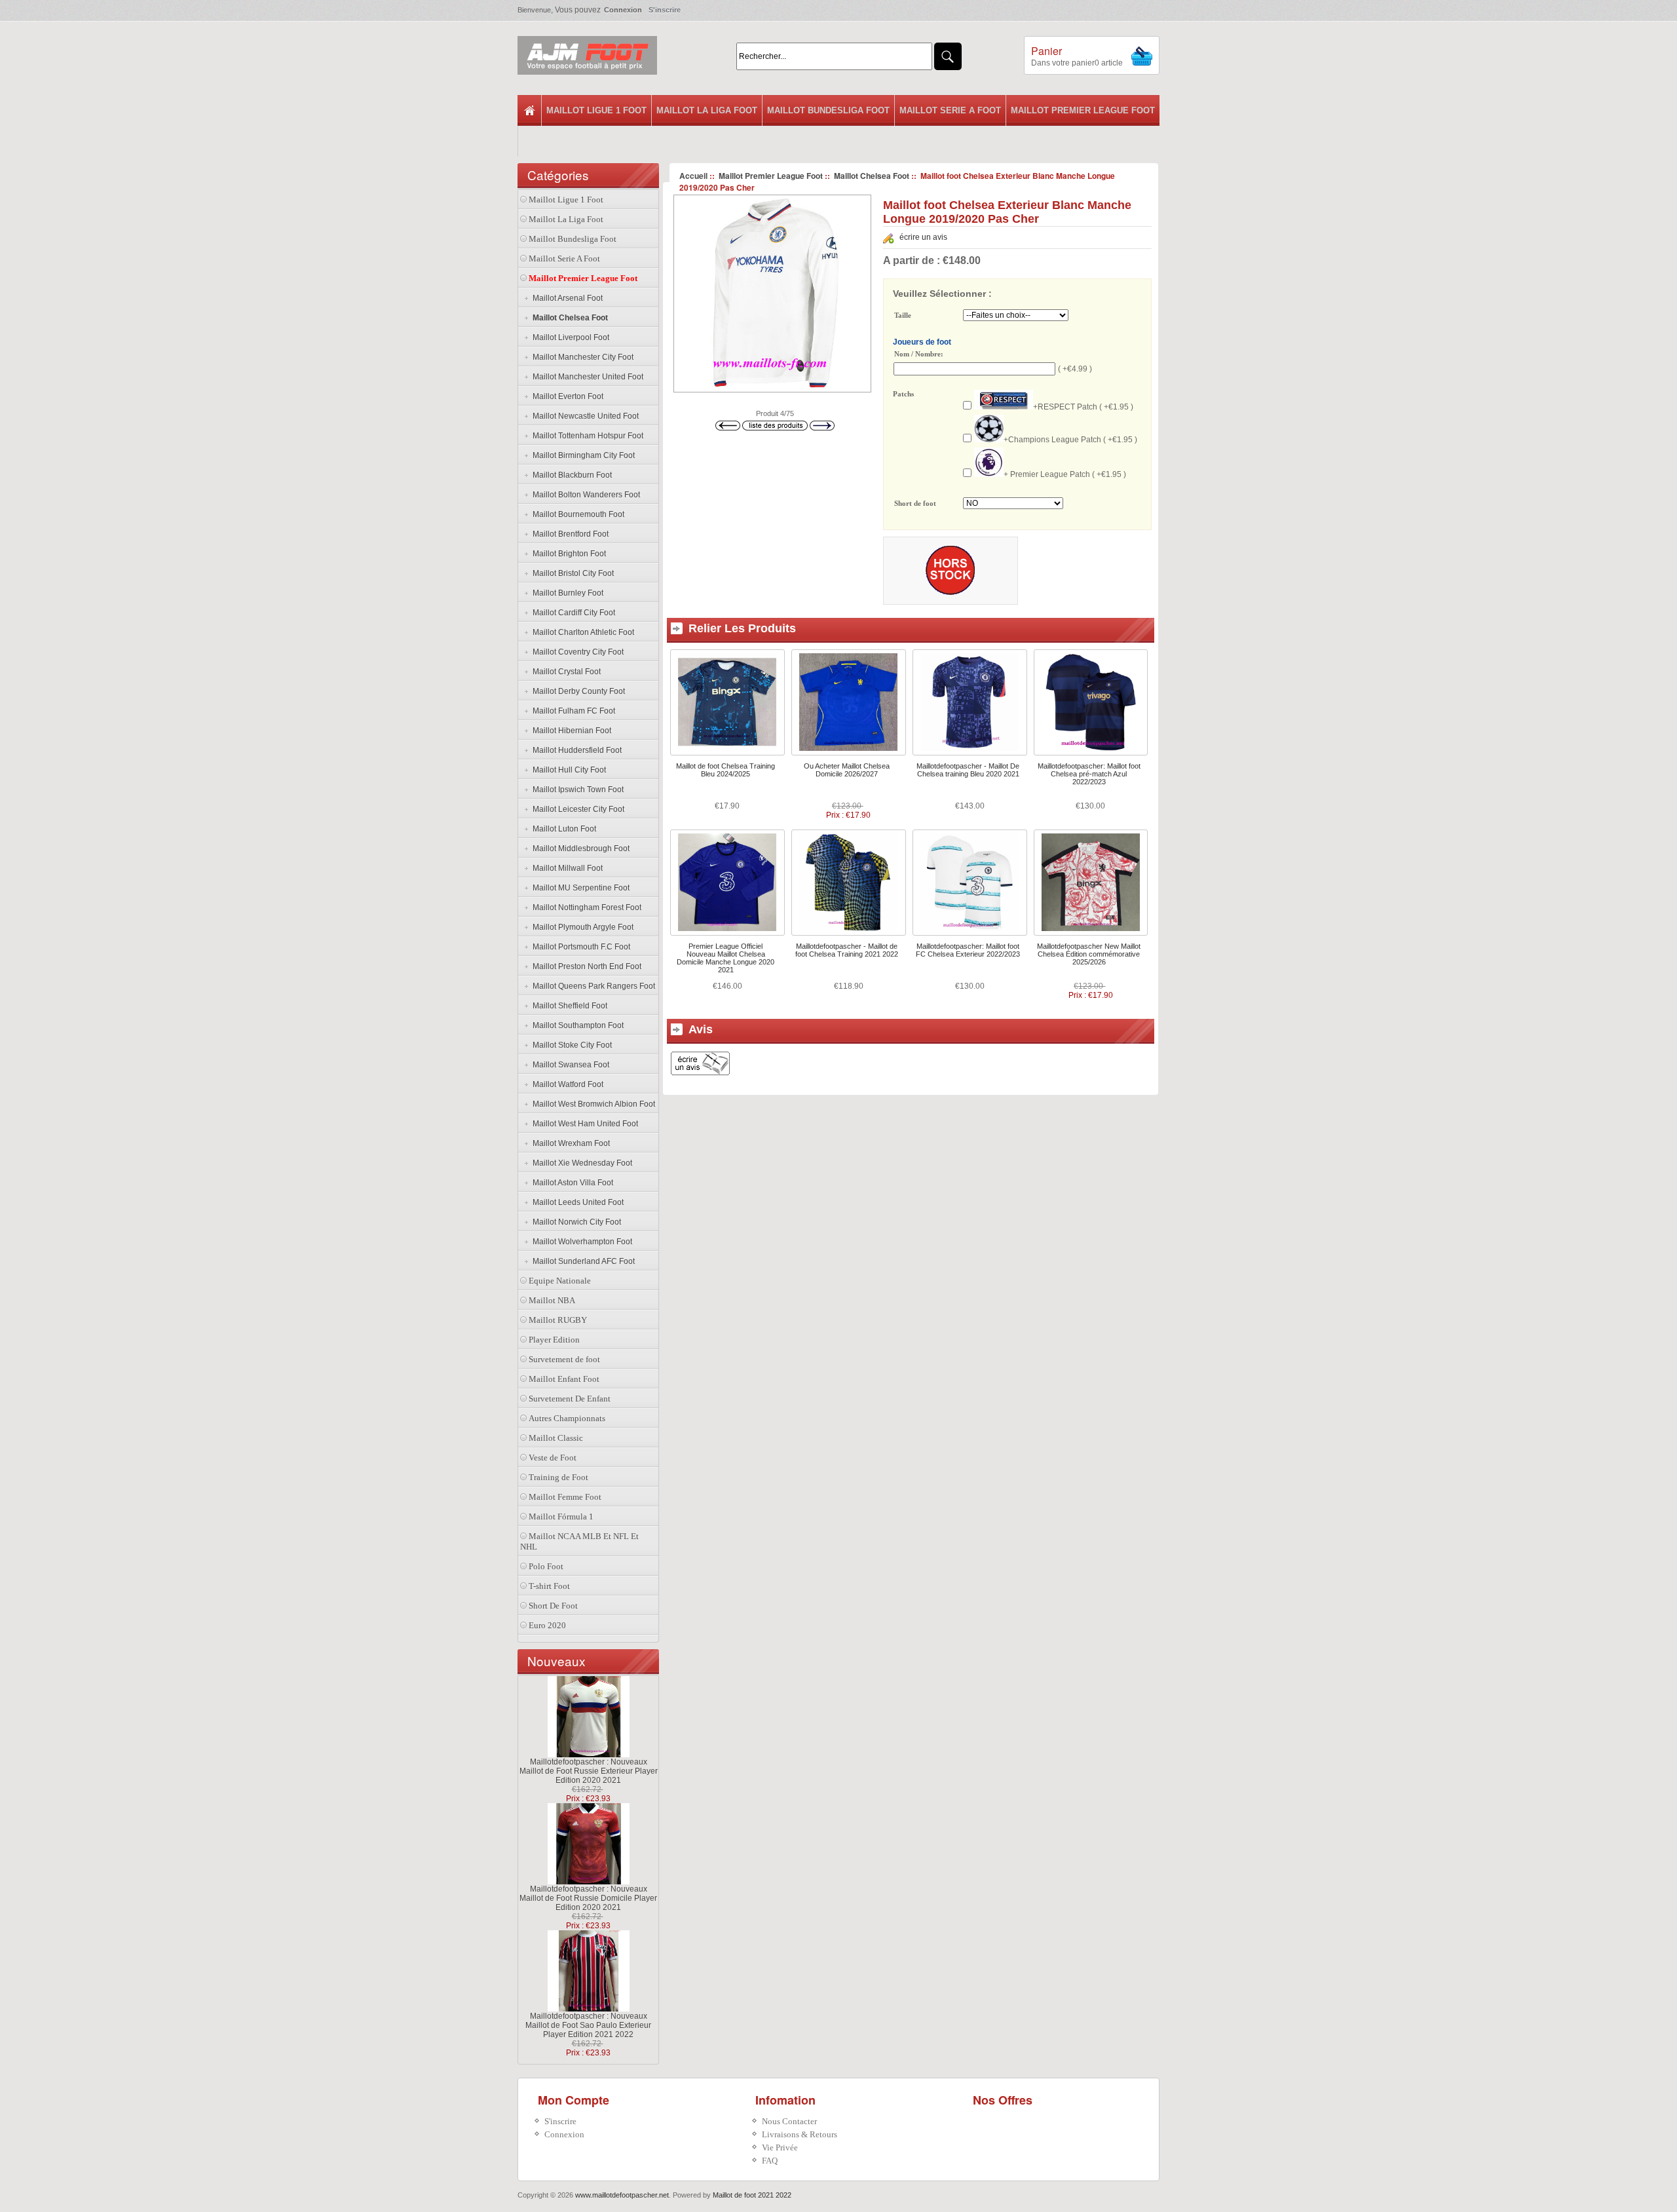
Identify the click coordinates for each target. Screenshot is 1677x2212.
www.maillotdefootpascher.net (622, 2195)
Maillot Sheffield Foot (568, 1006)
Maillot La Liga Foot (707, 110)
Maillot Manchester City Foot (581, 357)
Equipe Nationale (560, 1281)
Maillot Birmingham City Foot (582, 455)
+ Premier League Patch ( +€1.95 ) (1065, 474)
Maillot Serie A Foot (950, 110)
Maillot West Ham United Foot (583, 1124)
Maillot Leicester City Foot (576, 809)
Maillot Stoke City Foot (570, 1045)
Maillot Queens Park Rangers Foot (592, 986)
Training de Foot (558, 1477)
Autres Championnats (567, 1418)
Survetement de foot (564, 1359)
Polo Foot (546, 1566)
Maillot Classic (556, 1438)
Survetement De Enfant (570, 1399)
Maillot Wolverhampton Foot (580, 1242)
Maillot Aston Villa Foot (571, 1183)
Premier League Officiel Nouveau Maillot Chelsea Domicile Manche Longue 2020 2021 (725, 958)
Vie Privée (780, 2147)
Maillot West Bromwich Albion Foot (592, 1104)
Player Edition (554, 1340)
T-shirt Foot (549, 1586)
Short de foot (915, 504)
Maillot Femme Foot (565, 1497)
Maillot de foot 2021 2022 (752, 2195)
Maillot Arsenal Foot (566, 298)
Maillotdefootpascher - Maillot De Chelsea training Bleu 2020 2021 (968, 770)
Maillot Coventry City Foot (576, 652)
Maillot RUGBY (558, 1320)
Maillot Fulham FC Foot (572, 711)
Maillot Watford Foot (566, 1084)
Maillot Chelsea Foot (872, 176)
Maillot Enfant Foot (564, 1379)
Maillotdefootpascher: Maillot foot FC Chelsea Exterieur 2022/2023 (968, 950)
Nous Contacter (789, 2121)
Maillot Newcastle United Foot (584, 416)
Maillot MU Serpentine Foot (579, 888)
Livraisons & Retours (800, 2134)
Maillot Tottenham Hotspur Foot (586, 436)
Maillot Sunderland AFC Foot (582, 1261)
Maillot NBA (552, 1300)
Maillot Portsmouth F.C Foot (579, 947)
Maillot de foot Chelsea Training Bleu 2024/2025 (725, 770)
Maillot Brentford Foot (569, 534)
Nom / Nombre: (919, 354)
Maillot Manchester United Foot (586, 377)
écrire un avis (923, 237)
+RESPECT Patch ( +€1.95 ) (1083, 407)
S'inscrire (665, 10)
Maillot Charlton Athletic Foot (581, 632)
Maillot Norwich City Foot (575, 1222)
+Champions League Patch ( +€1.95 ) (1070, 440)
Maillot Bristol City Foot (571, 573)
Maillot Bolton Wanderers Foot (584, 495)
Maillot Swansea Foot (569, 1065)
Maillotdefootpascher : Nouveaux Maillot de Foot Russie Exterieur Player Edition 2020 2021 (589, 1771)
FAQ (770, 2161)
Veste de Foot (553, 1458)
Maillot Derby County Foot (577, 691)
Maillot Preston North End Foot (585, 966)
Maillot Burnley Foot (566, 593)
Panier (1046, 51)
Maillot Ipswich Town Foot (576, 790)
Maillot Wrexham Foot (569, 1143)
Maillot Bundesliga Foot (828, 110)
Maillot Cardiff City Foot (572, 613)
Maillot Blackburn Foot (570, 475)
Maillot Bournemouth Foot (576, 514)
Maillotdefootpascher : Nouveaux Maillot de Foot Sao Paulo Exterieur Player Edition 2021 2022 (588, 2025)
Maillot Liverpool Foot (569, 337)
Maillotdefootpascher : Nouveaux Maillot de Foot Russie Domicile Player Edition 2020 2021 (588, 1898)
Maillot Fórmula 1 (561, 1516)
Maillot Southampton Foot (576, 1025)
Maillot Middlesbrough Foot (579, 849)
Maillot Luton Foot (562, 829)
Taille (903, 316)
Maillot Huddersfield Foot (575, 750)
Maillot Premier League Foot (1083, 110)
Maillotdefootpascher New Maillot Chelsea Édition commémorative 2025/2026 (1089, 954)
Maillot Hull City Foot (567, 770)
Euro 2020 (547, 1625)
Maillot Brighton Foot (567, 554)
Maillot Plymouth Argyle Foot (581, 927)
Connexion (623, 10)
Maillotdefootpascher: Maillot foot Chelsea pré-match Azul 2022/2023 (1089, 774)
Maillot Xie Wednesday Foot (580, 1163)
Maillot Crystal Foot (565, 672)
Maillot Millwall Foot (566, 868)
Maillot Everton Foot (566, 396)
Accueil (693, 176)
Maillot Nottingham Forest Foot (585, 907)
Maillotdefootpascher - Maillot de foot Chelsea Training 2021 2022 (847, 950)
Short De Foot (553, 1606)
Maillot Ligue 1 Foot (596, 110)
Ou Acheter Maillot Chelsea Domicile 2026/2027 (847, 770)
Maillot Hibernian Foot (570, 731)
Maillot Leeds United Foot (576, 1202)
